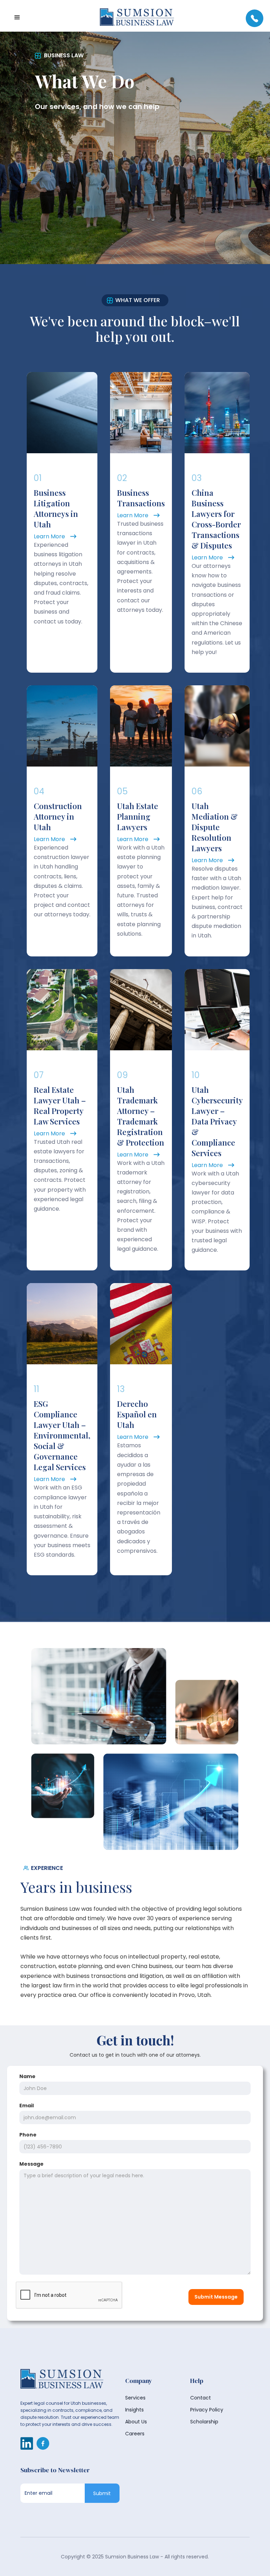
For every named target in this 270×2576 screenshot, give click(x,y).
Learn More (49, 536)
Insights (134, 2410)
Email (27, 2106)
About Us (136, 2422)
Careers (135, 2434)
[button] (17, 18)
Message (31, 2164)
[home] (137, 18)
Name (27, 2076)
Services (135, 2398)
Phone (28, 2135)
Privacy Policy (207, 2410)
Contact (201, 2398)
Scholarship (204, 2422)
